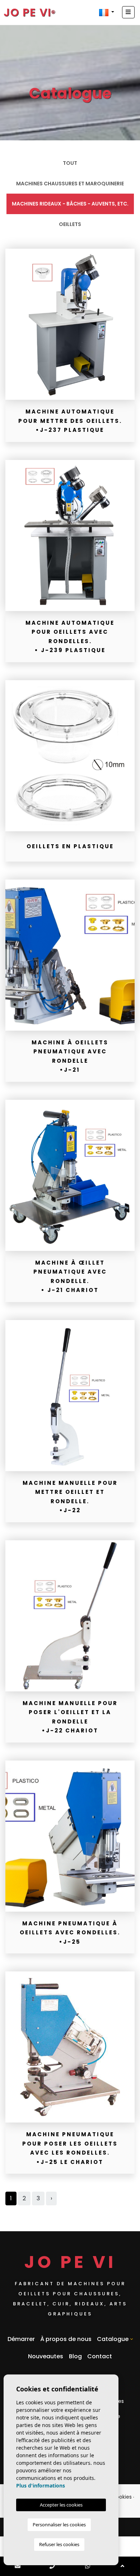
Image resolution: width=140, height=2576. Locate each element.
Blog (75, 2356)
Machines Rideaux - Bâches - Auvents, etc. (70, 204)
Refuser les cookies (59, 2544)
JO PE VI (27, 12)
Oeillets (70, 224)
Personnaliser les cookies (59, 2525)
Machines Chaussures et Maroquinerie (70, 184)
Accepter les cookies (61, 2505)
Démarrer (21, 2339)
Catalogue (113, 2339)
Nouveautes (46, 2356)
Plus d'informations (41, 2485)
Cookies (122, 2497)
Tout (70, 163)
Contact (100, 2356)
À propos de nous (66, 2339)
